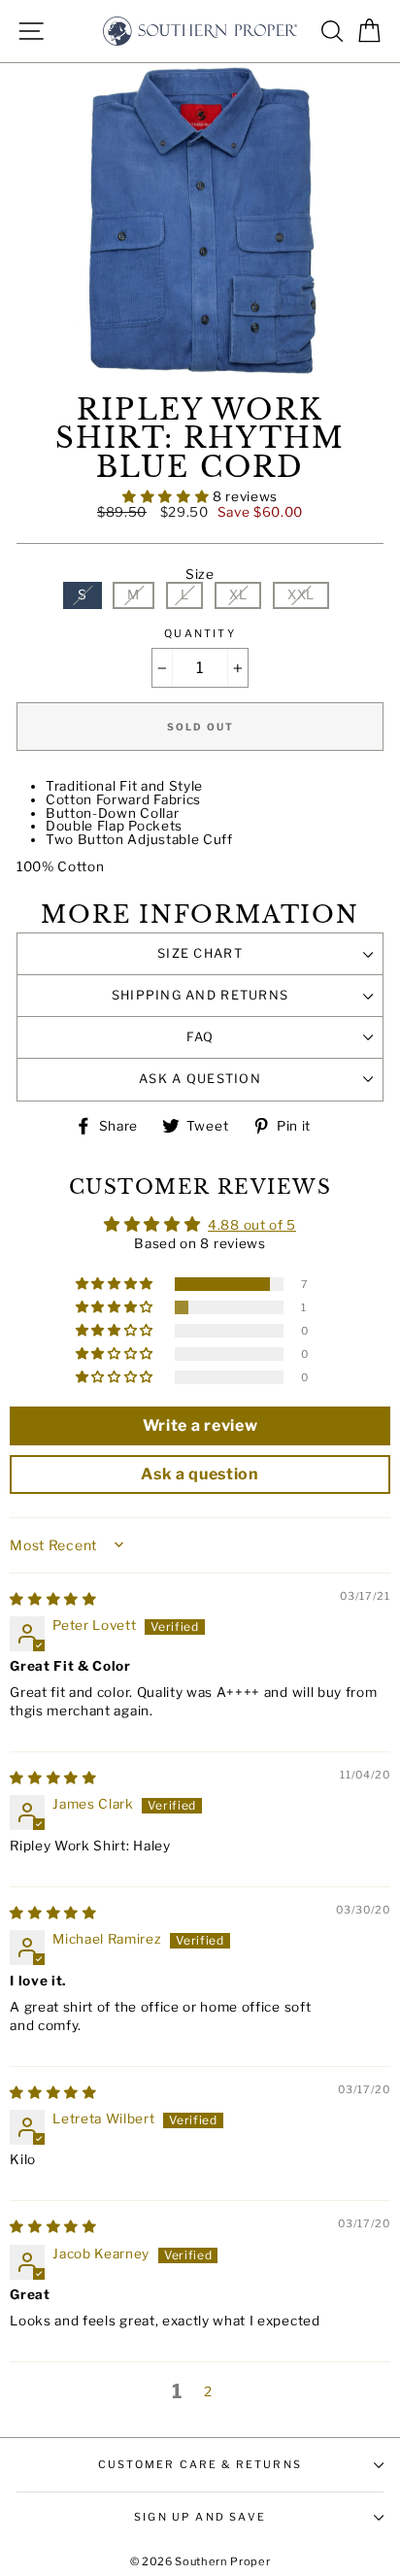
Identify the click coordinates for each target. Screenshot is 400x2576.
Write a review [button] (200, 1425)
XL (238, 594)
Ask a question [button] (200, 1474)
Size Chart (200, 953)
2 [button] (208, 2391)
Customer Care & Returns (200, 2464)
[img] (53, 1599)
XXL (301, 594)
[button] (167, 496)
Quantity (200, 634)
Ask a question (200, 1079)
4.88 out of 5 (252, 1225)
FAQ (200, 1037)
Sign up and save (200, 2517)
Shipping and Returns (200, 995)
